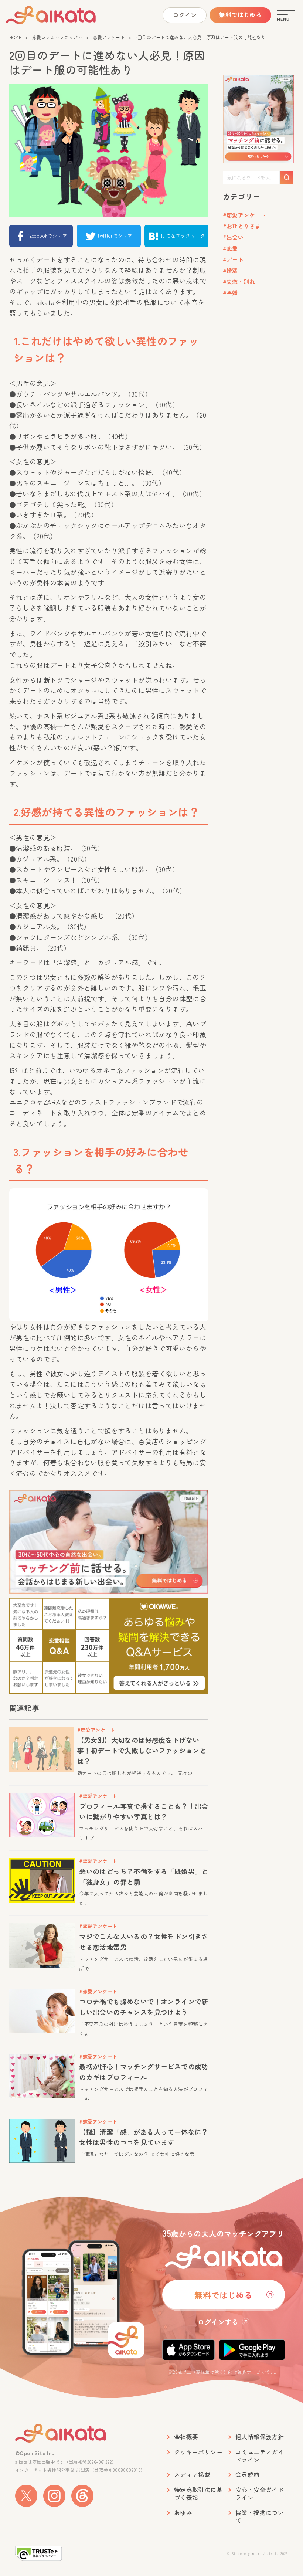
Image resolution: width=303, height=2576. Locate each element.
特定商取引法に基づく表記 (198, 2494)
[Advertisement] (258, 417)
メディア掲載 (192, 2475)
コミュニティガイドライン (260, 2456)
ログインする (218, 2322)
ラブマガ (64, 15)
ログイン (185, 15)
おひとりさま (244, 226)
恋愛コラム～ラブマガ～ (57, 37)
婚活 (232, 270)
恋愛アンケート (109, 37)
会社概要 (186, 2437)
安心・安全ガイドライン (260, 2494)
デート (235, 259)
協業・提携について (260, 2516)
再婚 (232, 293)
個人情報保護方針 (260, 2437)
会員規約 (248, 2475)
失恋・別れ (241, 281)
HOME (16, 37)
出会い (235, 237)
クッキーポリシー (198, 2452)
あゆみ (183, 2513)
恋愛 (232, 248)
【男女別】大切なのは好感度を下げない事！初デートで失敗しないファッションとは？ (142, 1751)
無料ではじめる (240, 14)
